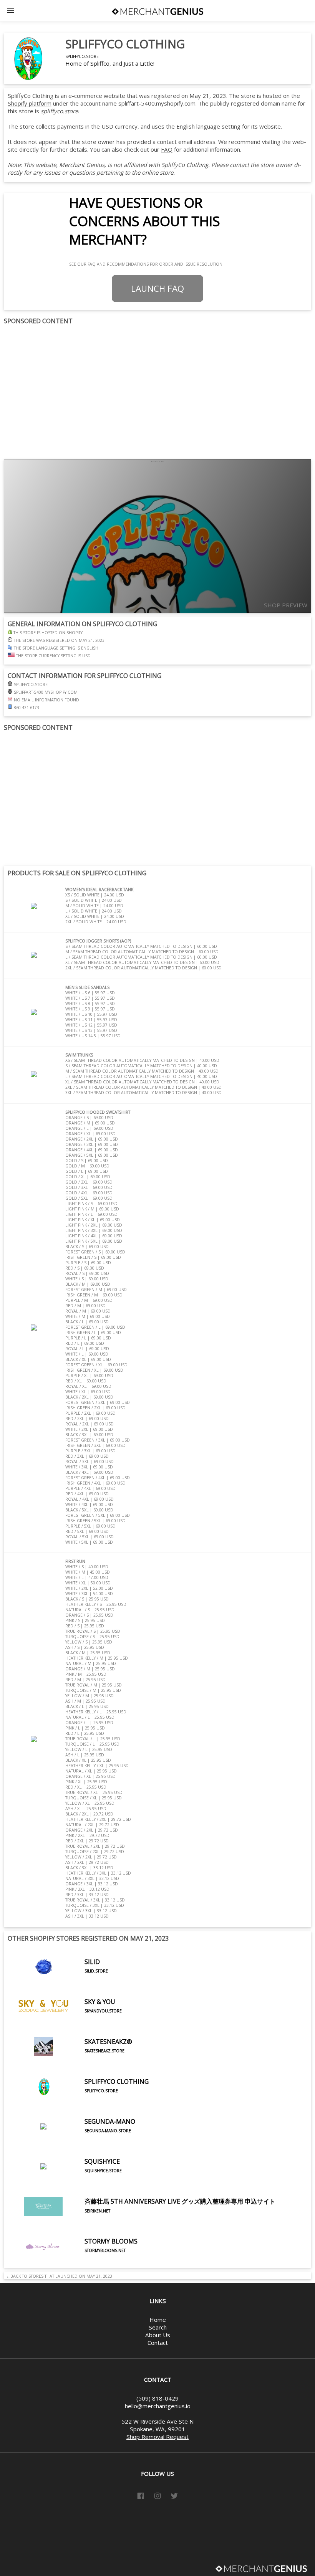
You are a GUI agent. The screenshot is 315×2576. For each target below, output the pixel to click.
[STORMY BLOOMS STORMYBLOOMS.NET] (73, 2264)
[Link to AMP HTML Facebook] (141, 2497)
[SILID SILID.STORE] (58, 1984)
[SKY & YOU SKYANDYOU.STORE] (65, 2024)
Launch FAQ (157, 289)
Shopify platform (30, 103)
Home (158, 2320)
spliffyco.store (82, 56)
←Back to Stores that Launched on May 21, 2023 (58, 2276)
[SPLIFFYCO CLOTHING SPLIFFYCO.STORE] (78, 2104)
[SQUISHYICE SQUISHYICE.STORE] (65, 2184)
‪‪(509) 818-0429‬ (157, 2398)
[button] (11, 11)
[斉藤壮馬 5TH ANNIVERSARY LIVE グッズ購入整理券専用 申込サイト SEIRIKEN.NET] (142, 2224)
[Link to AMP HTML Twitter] (174, 2497)
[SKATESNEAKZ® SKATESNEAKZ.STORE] (70, 2064)
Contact (158, 2343)
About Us (158, 2335)
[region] (157, 392)
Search (158, 2327)
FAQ (167, 149)
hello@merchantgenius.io (158, 2406)
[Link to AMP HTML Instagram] (157, 2497)
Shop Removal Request (157, 2437)
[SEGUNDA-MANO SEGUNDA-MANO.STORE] (71, 2144)
